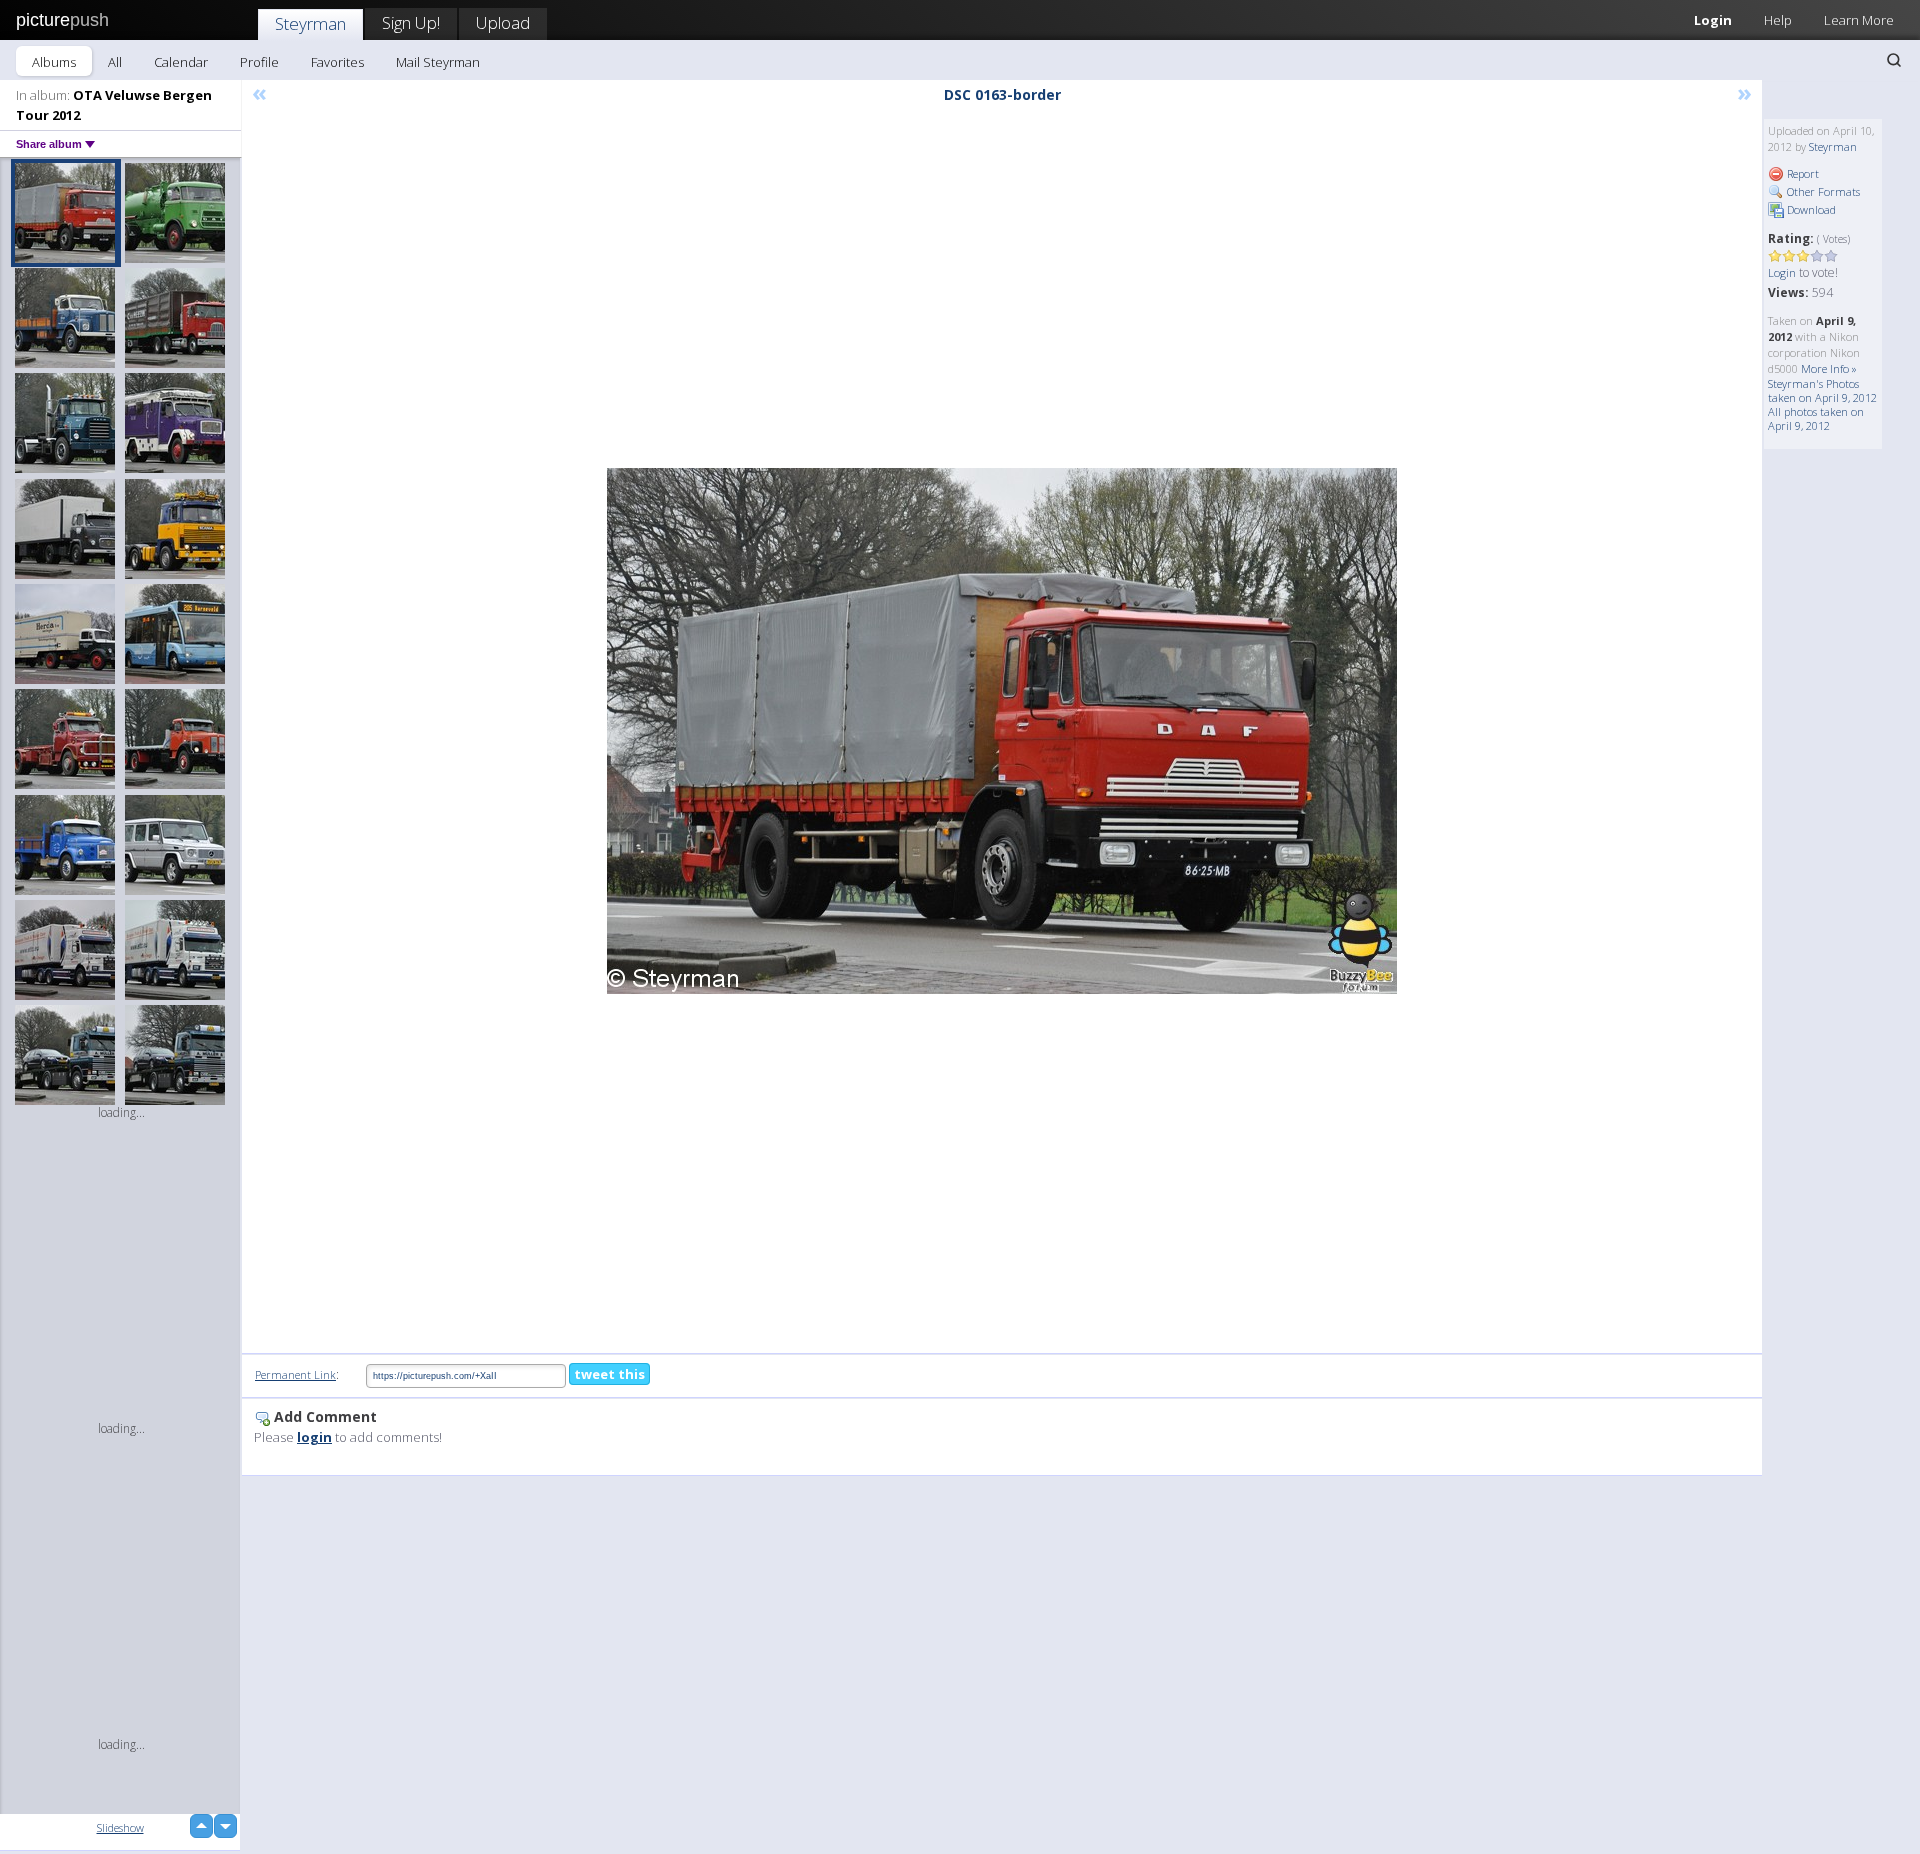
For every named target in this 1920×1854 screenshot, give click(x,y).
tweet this (609, 1374)
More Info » (1829, 368)
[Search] (1894, 60)
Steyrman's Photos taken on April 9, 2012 (1822, 390)
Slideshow (120, 1827)
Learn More (1859, 20)
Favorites (337, 62)
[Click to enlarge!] (1002, 731)
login (314, 1437)
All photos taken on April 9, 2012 (1816, 418)
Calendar (181, 62)
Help (1778, 20)
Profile (259, 62)
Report (1801, 173)
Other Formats (1822, 191)
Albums (54, 62)
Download (1810, 209)
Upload (503, 22)
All (115, 62)
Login (1713, 20)
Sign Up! (411, 22)
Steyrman (310, 23)
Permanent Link (295, 1374)
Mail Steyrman (438, 62)
